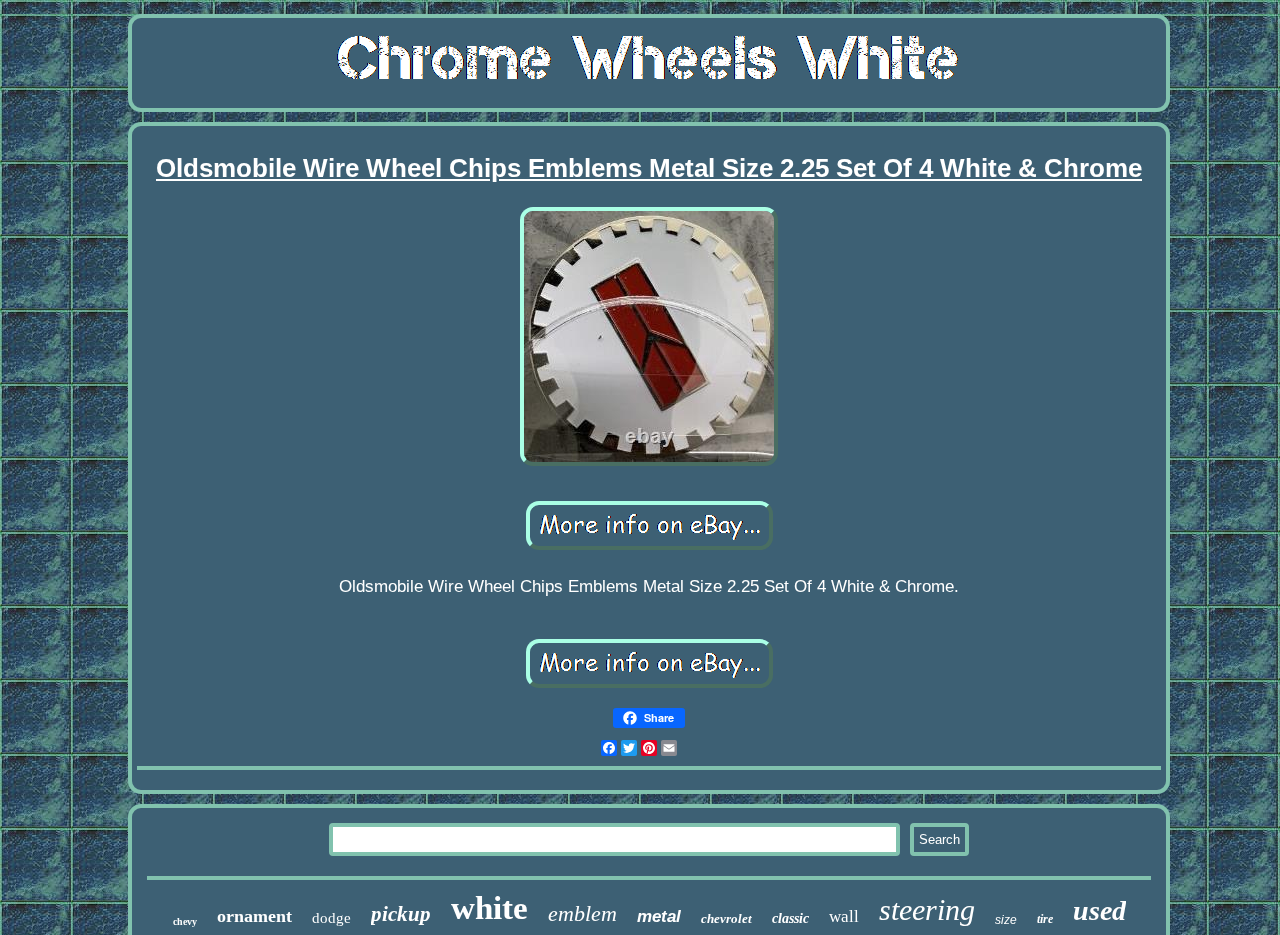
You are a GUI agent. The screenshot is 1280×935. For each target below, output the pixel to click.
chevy (185, 921)
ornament (254, 916)
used (1099, 910)
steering (927, 909)
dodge (331, 918)
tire (1045, 919)
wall (844, 916)
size (1006, 920)
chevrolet (726, 918)
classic (790, 918)
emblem (582, 913)
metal (659, 916)
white (489, 908)
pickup (401, 914)
